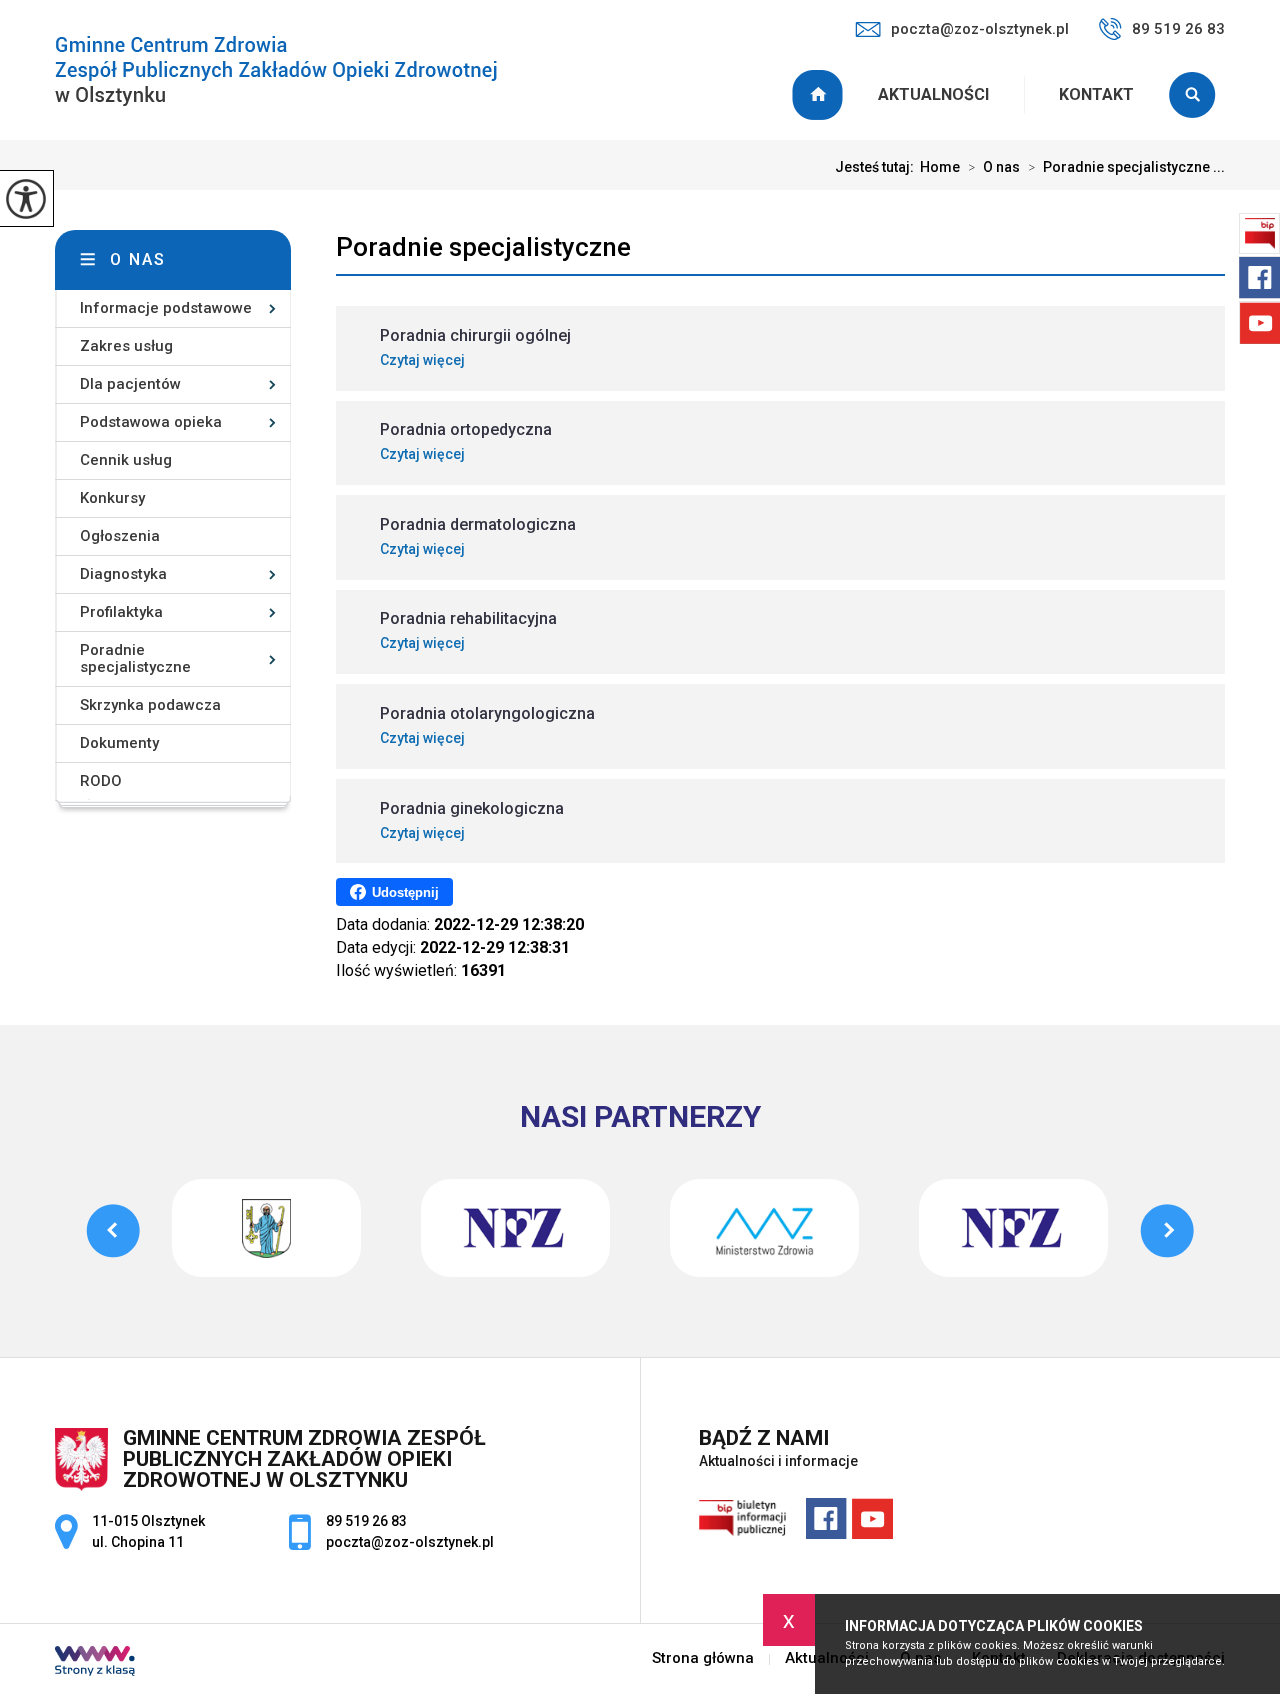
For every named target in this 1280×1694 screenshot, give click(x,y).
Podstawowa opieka (151, 422)
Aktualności (933, 94)
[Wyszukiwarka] (1197, 95)
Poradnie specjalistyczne (483, 247)
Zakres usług (126, 346)
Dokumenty (119, 743)
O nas (994, 167)
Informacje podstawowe (166, 308)
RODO (101, 781)
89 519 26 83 (1178, 29)
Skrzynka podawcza (150, 705)
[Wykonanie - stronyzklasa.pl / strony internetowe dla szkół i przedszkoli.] (95, 1663)
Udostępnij (405, 892)
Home (940, 167)
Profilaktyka (121, 612)
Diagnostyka (123, 574)
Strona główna (820, 95)
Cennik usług (126, 460)
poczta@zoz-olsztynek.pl (980, 29)
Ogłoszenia (120, 536)
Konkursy (112, 498)
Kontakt (1096, 94)
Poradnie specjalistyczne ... (1126, 167)
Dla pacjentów (130, 384)
